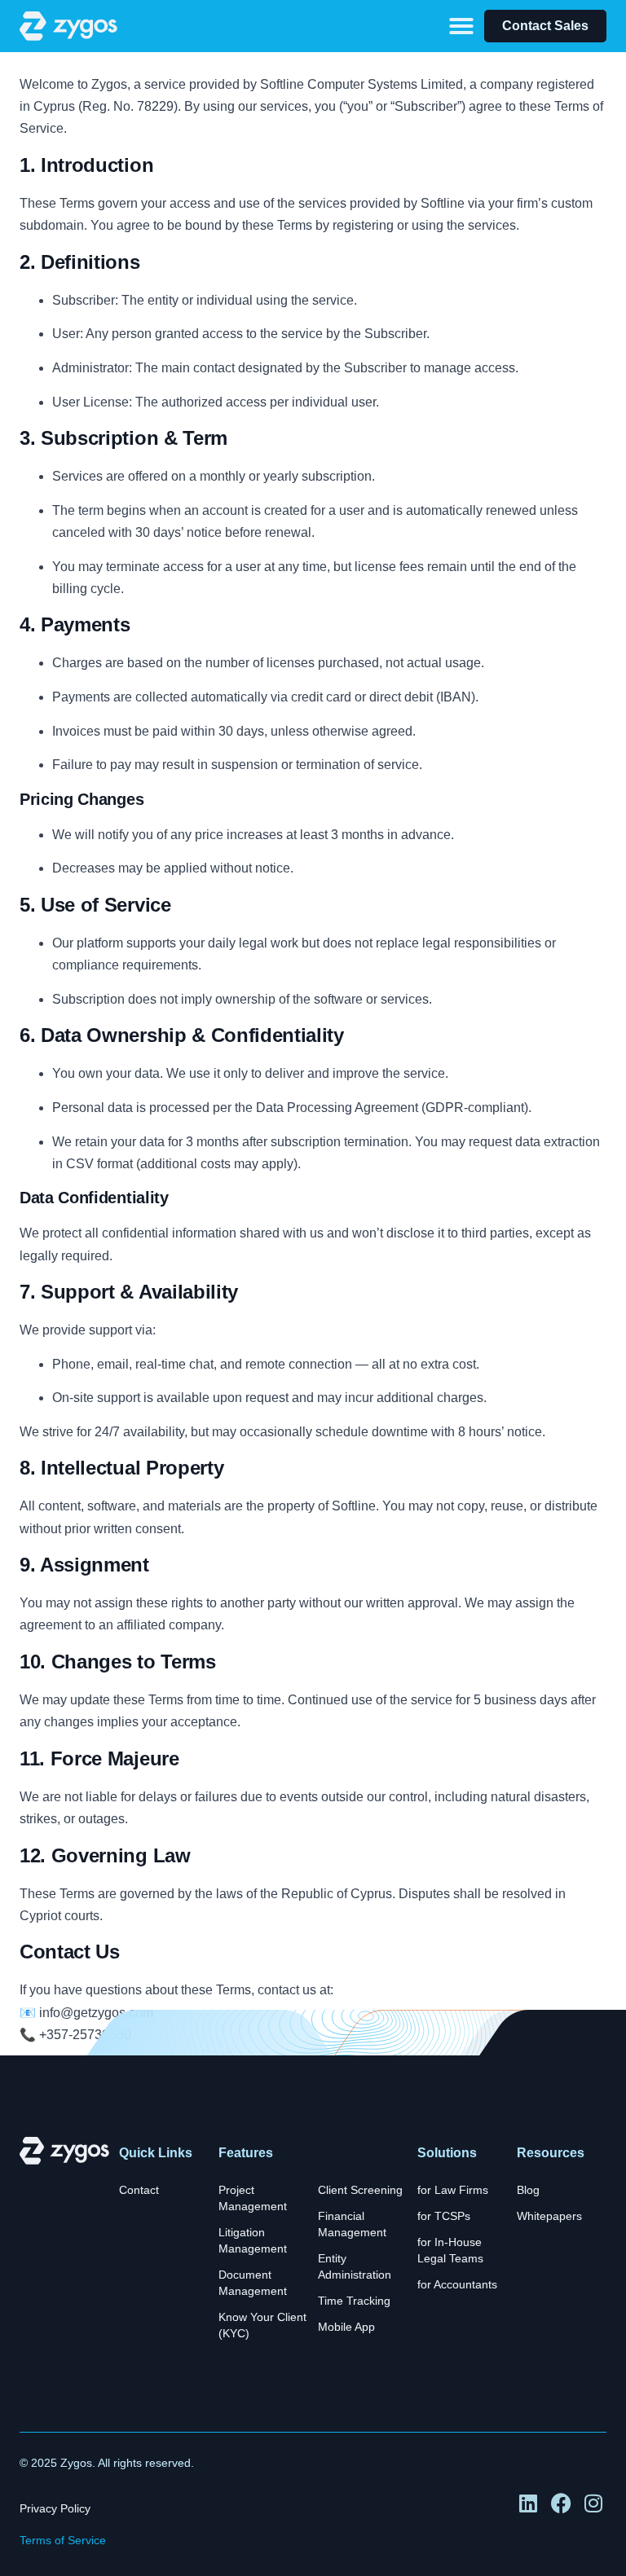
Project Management (253, 2198)
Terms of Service (63, 2541)
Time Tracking (354, 2301)
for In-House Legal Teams (450, 2251)
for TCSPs (444, 2216)
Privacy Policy (55, 2509)
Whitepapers (549, 2216)
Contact (139, 2190)
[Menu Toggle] (461, 26)
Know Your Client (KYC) (262, 2325)
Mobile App (346, 2327)
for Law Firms (453, 2190)
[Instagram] (595, 2504)
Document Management (253, 2283)
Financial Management (352, 2224)
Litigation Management (253, 2241)
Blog (528, 2190)
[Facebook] (562, 2504)
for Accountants (457, 2285)
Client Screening (360, 2190)
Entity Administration (355, 2267)
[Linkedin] (529, 2504)
